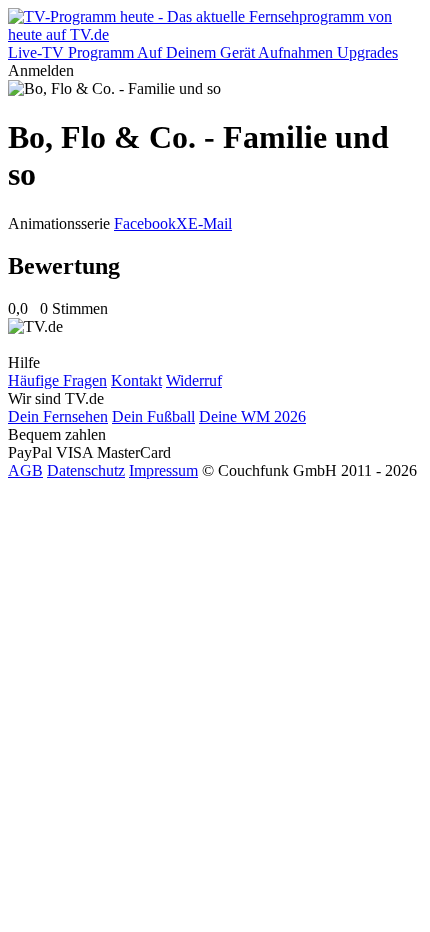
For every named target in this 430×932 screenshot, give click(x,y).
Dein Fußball (153, 416)
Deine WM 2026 (252, 416)
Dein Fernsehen (58, 416)
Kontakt (136, 380)
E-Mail (210, 223)
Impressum (163, 470)
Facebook (145, 223)
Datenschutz (86, 470)
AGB (25, 470)
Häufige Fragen (57, 380)
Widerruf (194, 380)
